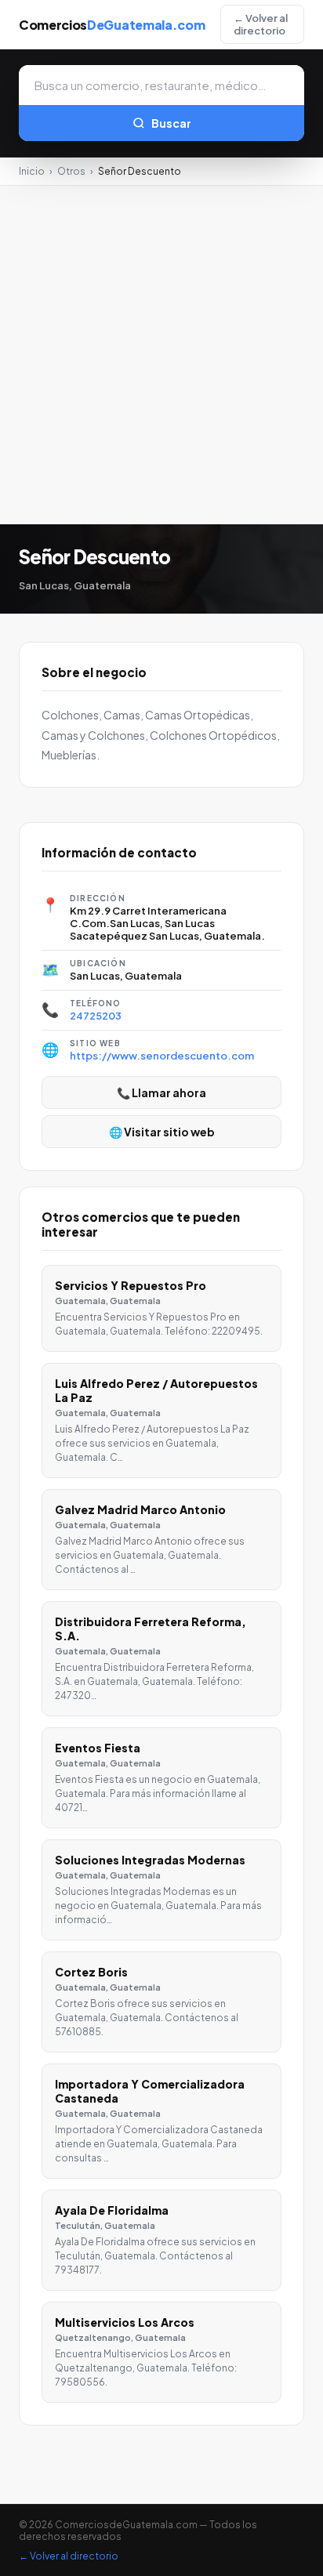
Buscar (171, 123)
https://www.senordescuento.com (162, 1056)
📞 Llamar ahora (161, 1092)
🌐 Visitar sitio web (162, 1132)
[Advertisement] (161, 355)
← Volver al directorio (261, 24)
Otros (71, 171)
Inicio (32, 171)
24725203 (96, 1016)
